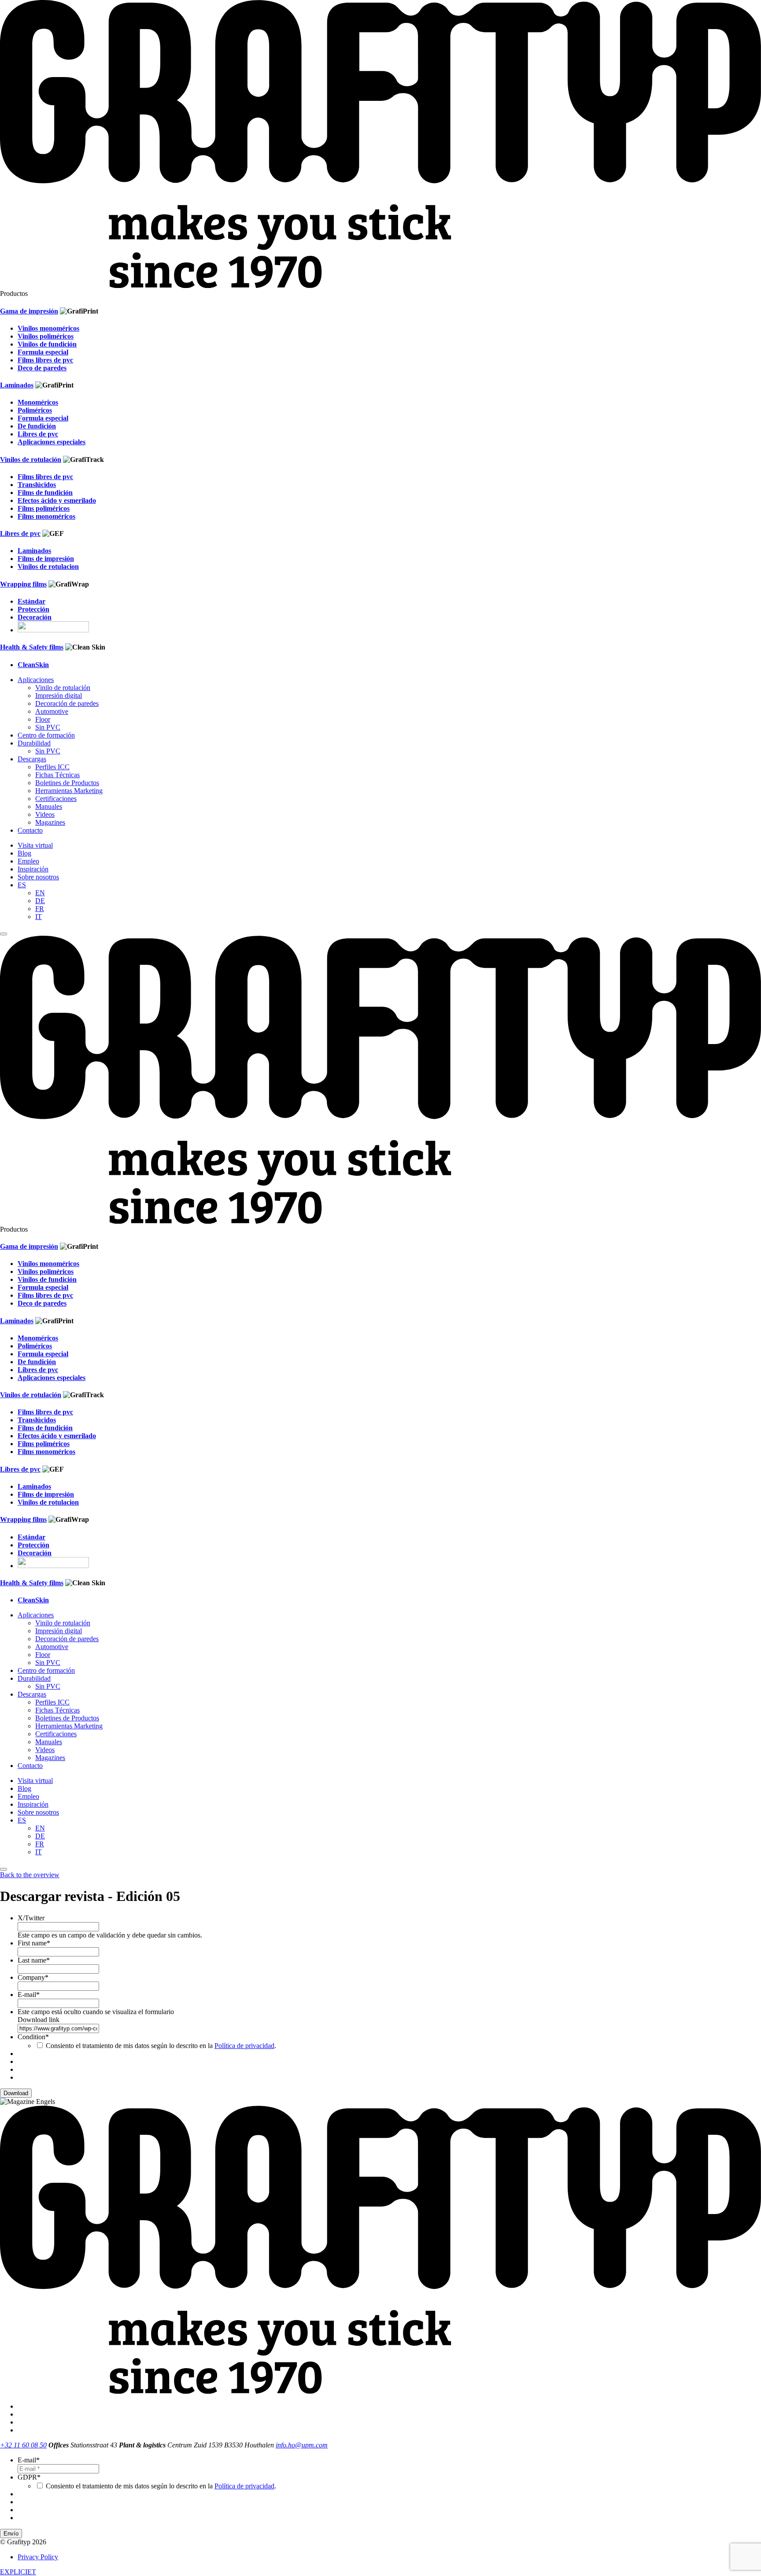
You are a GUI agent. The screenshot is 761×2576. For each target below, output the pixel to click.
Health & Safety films (32, 647)
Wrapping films (23, 584)
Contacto (30, 830)
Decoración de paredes (67, 703)
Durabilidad (34, 743)
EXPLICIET (18, 2572)
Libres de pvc (20, 533)
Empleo (28, 861)
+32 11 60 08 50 (23, 2445)
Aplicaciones (36, 680)
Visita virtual (35, 845)
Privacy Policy (38, 2557)
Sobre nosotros (38, 877)
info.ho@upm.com (302, 2445)
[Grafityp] (380, 286)
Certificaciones (56, 799)
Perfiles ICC (52, 767)
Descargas (32, 759)
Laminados (17, 385)
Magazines (50, 822)
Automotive (52, 711)
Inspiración (33, 869)
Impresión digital (59, 696)
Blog (24, 853)
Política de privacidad (244, 2046)
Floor (43, 719)
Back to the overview (30, 1875)
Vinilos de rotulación (31, 459)
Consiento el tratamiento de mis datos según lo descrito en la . (161, 2046)
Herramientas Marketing (69, 791)
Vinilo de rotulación (63, 688)
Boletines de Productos (67, 783)
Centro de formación (46, 735)
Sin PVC (48, 727)
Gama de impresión (29, 311)
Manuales (49, 806)
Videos (45, 814)
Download (16, 2093)
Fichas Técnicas (57, 775)
